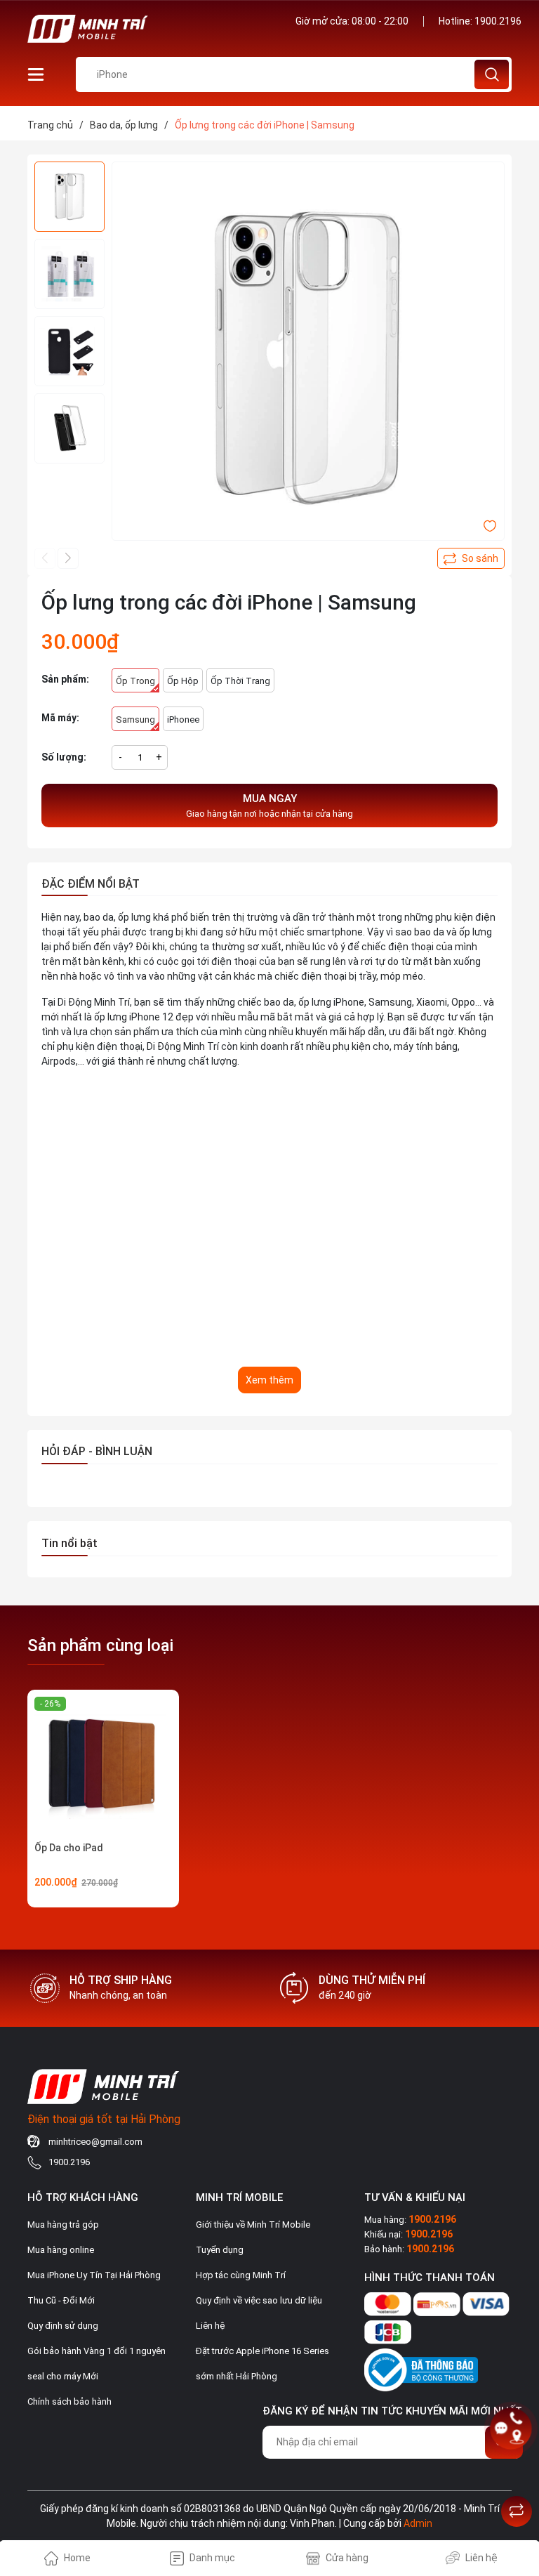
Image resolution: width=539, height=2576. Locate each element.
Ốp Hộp (183, 681)
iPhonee (183, 719)
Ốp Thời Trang (240, 681)
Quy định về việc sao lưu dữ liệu (259, 2300)
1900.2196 (498, 21)
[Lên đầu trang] (517, 2476)
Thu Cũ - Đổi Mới (61, 2300)
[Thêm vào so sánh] (471, 558)
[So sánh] (517, 2511)
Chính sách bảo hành (69, 2401)
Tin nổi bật (69, 1543)
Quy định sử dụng (63, 2326)
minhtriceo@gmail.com (95, 2142)
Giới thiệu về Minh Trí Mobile (253, 2225)
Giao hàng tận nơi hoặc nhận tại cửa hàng (269, 806)
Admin (418, 2523)
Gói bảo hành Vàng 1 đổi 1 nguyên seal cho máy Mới (97, 2364)
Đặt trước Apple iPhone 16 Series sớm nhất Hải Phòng (262, 2364)
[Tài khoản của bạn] (36, 74)
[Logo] (143, 29)
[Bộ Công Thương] (421, 2367)
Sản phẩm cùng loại (100, 1645)
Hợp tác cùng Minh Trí (241, 2275)
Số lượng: (64, 757)
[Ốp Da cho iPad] (103, 1766)
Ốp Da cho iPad (69, 1848)
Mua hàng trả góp (63, 2225)
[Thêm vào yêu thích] (490, 525)
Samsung (135, 719)
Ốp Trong (135, 681)
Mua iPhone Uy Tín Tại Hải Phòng (94, 2275)
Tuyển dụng (220, 2250)
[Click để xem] (308, 358)
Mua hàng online (61, 2250)
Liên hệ (210, 2326)
